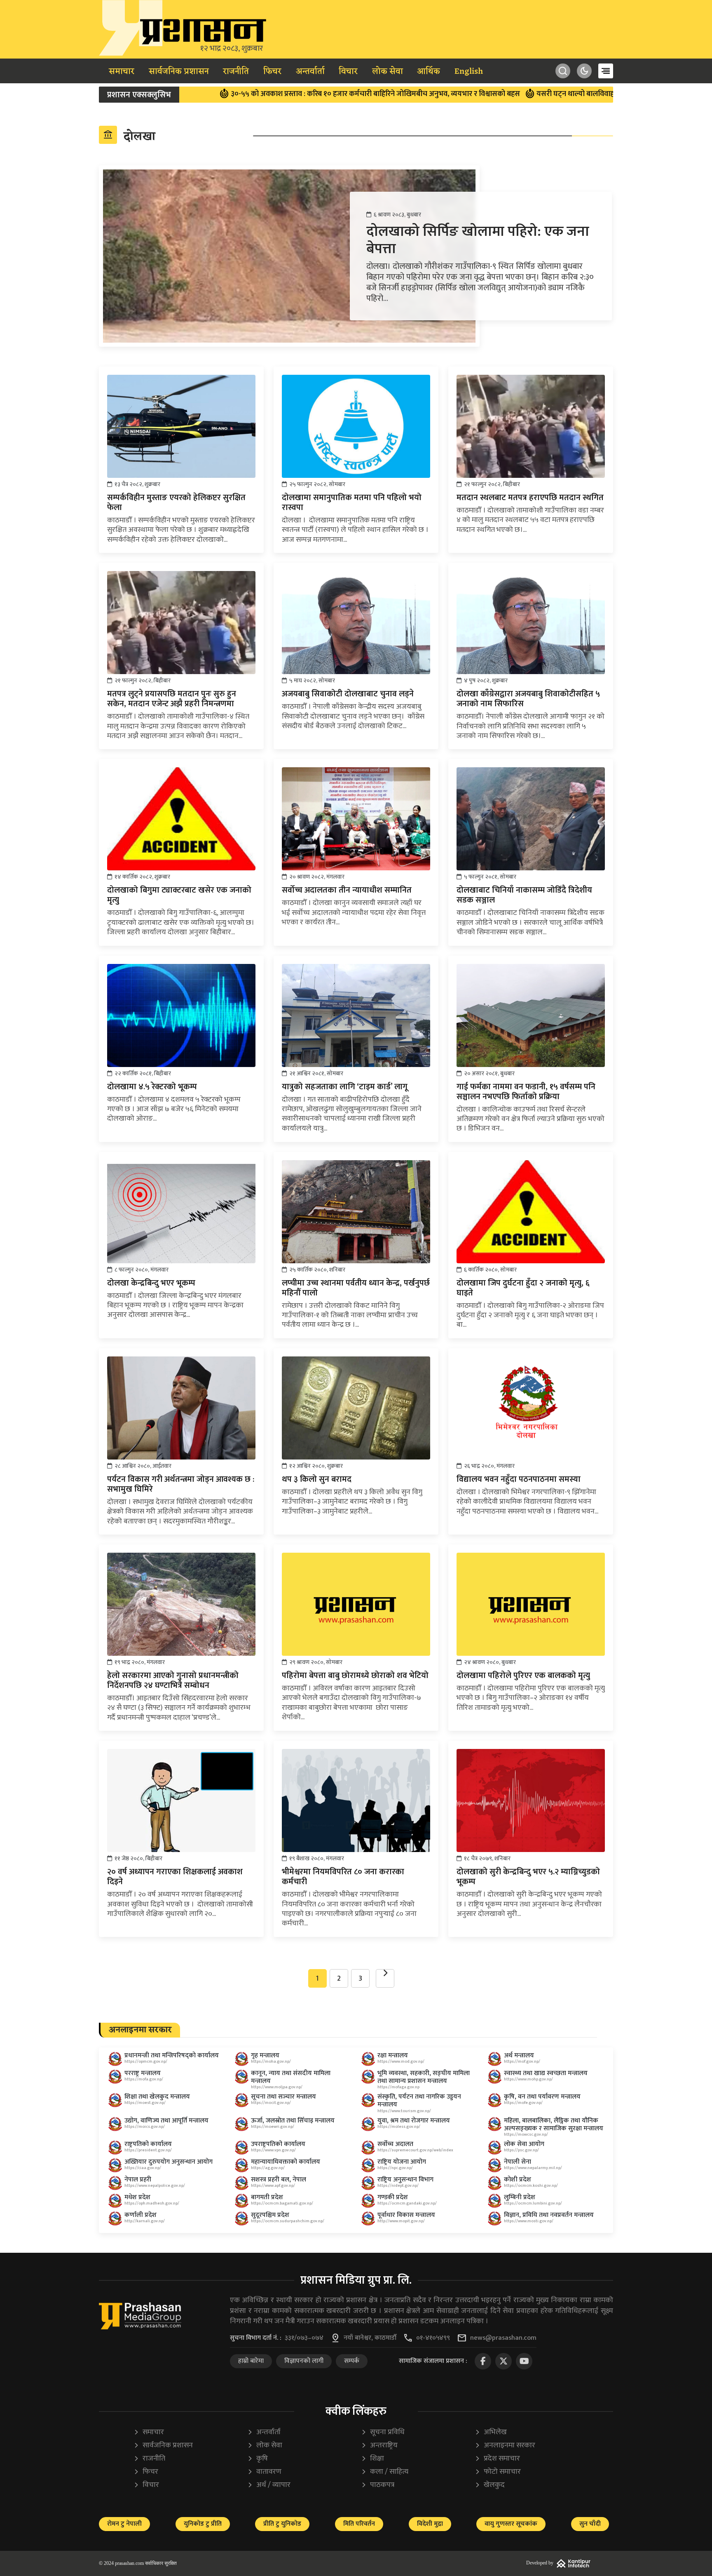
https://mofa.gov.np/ (144, 2079)
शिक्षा (372, 2459)
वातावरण (264, 2472)
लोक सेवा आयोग (524, 2144)
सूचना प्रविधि (383, 2432)
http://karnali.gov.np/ (145, 2221)
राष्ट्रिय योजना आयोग (402, 2162)
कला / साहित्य (385, 2472)
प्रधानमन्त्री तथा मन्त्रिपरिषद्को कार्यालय (172, 2055)
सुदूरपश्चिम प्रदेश (270, 2215)
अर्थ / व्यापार (269, 2485)
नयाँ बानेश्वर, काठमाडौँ (370, 2338)
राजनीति (236, 72)
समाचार (122, 72)
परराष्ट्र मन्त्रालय (143, 2073)
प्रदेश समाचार (497, 2459)
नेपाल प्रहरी (138, 2180)
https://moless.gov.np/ (399, 2127)
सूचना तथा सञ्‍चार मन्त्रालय (283, 2097)
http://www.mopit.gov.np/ (401, 2221)
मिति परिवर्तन (359, 2524)
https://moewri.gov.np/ (273, 2127)
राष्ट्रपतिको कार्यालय (148, 2144)
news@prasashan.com (503, 2338)
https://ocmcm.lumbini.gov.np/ (533, 2203)
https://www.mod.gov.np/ (401, 2061)
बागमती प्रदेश (267, 2197)
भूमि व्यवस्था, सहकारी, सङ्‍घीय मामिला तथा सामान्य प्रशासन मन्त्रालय (424, 2077)
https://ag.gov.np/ (268, 2168)
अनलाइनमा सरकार (505, 2446)
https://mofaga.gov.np (398, 2087)
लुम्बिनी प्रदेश (520, 2197)
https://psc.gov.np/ (521, 2150)
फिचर (272, 72)
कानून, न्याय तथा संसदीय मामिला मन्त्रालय (291, 2077)
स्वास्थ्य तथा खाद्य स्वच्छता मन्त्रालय (546, 2073)
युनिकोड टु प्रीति (203, 2524)
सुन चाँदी (590, 2524)
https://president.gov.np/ (148, 2150)
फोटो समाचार (498, 2472)
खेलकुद (490, 2485)
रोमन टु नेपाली (124, 2524)
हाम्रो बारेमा (251, 2361)
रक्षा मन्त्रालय (393, 2055)
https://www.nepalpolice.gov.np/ (155, 2186)
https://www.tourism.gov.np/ (404, 2111)
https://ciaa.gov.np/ (143, 2168)
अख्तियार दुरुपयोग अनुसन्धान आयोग (169, 2162)
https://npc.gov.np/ (395, 2168)
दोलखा (129, 136)
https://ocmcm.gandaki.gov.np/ (407, 2203)
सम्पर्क (352, 2361)
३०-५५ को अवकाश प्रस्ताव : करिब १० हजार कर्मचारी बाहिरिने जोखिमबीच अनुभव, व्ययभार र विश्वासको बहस (287, 94)
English (469, 72)
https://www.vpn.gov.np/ (273, 2150)
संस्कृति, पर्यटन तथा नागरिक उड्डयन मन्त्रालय (419, 2101)
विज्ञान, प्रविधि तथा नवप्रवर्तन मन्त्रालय (549, 2215)
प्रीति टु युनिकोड (282, 2524)
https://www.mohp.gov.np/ (528, 2079)
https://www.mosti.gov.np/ (529, 2221)
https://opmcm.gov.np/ (146, 2061)
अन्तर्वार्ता (310, 72)
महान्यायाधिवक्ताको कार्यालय (286, 2162)
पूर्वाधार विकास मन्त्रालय (406, 2215)
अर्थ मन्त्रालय (519, 2055)
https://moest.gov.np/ (145, 2103)
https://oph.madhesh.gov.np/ (152, 2203)
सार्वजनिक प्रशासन (179, 72)
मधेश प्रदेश (137, 2197)
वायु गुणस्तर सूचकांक (511, 2524)
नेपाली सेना (518, 2162)
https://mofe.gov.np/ (523, 2103)
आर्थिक (429, 72)
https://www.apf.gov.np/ (273, 2186)
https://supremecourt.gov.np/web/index (415, 2150)
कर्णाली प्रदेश (141, 2215)
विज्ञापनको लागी (304, 2361)
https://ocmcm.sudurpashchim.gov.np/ (288, 2221)
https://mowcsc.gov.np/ (526, 2134)
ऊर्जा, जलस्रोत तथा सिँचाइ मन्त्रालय (293, 2121)
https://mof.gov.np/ (522, 2061)
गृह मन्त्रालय (265, 2055)
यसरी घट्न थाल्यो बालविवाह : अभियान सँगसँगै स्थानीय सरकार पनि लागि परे (553, 94)
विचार (348, 72)
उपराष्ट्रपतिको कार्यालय (278, 2144)
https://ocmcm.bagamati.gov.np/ (282, 2203)
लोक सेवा (388, 72)
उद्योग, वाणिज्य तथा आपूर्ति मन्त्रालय (166, 2121)
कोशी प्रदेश (518, 2180)
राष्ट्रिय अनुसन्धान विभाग (405, 2180)
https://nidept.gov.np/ (398, 2186)
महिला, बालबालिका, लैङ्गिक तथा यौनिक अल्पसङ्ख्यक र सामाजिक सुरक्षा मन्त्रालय (554, 2125)
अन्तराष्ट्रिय (379, 2446)
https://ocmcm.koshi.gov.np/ (531, 2186)
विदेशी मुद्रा (430, 2524)
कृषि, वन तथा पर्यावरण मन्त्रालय (542, 2097)
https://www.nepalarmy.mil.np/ (533, 2168)
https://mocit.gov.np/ (271, 2103)
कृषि (258, 2459)
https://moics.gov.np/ (145, 2127)
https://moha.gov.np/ (271, 2061)
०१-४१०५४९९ (433, 2338)
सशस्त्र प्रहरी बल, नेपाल (279, 2180)
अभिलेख (491, 2432)
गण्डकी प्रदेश (393, 2197)
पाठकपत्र (378, 2485)
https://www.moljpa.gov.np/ (277, 2087)
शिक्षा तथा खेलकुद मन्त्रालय (157, 2097)
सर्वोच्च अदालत (395, 2144)
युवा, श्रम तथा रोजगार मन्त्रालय (414, 2121)
